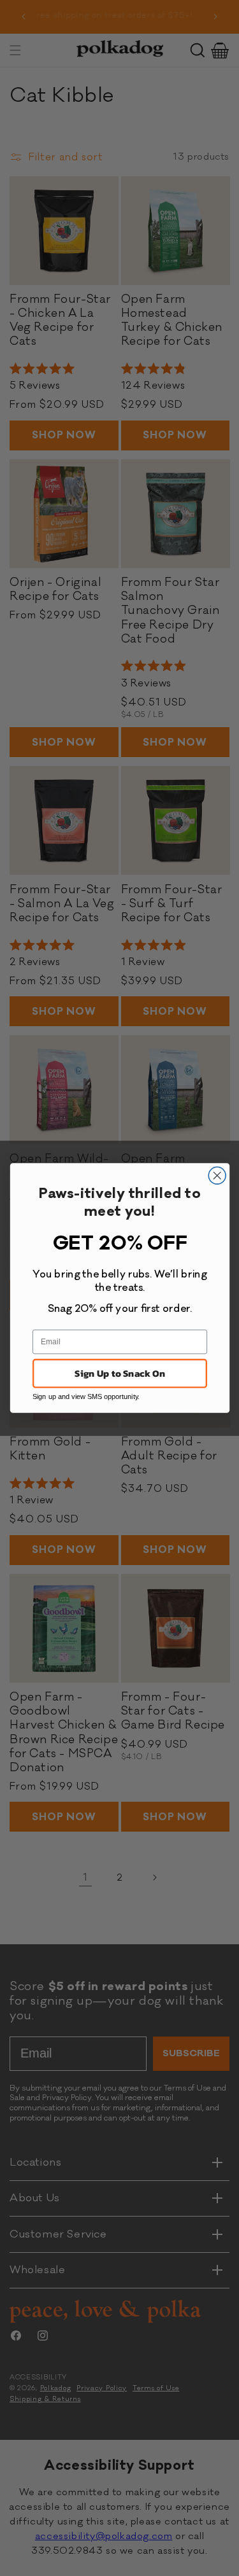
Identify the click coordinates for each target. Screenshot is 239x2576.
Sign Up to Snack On (120, 1373)
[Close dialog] (217, 1175)
